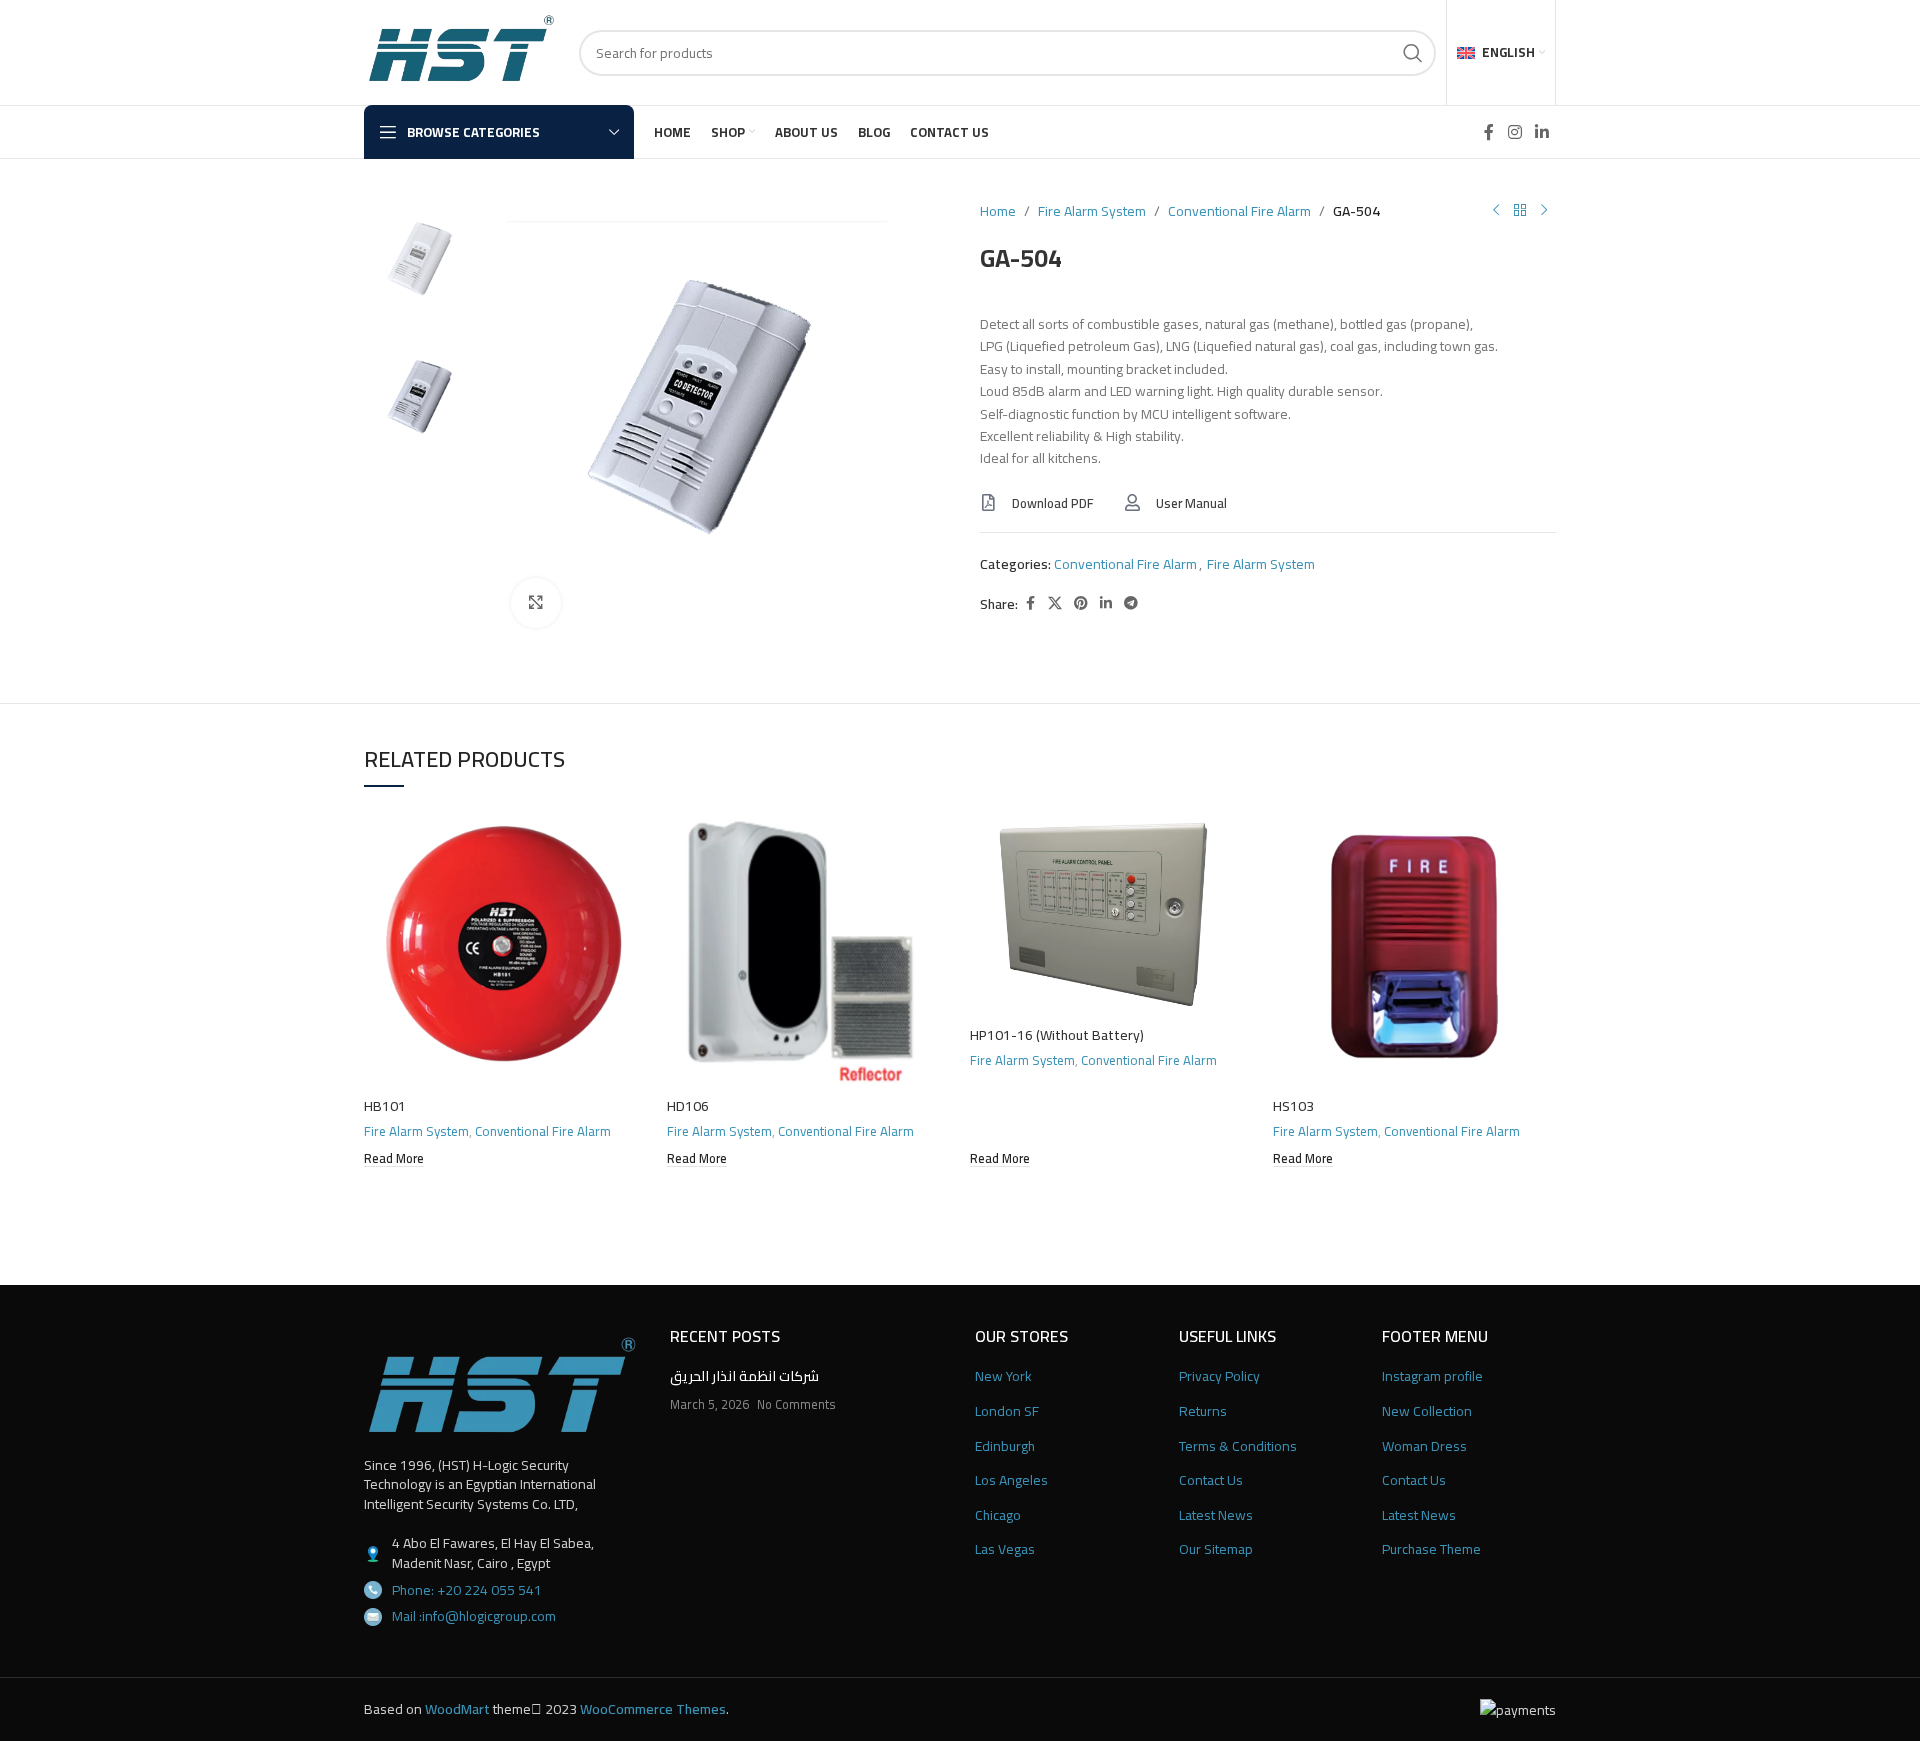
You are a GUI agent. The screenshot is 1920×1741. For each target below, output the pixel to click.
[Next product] (1544, 211)
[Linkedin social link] (1542, 132)
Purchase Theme (1431, 1550)
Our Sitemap (1216, 1550)
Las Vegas (1005, 1550)
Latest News (1216, 1516)
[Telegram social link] (1131, 603)
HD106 (688, 1106)
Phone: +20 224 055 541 (467, 1590)
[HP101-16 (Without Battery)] (1111, 911)
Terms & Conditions (1238, 1447)
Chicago (998, 1516)
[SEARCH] (1413, 53)
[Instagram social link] (1514, 132)
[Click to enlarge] (536, 603)
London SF (1007, 1412)
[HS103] (1414, 946)
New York (1003, 1377)
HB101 (385, 1106)
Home (998, 211)
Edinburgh (1005, 1447)
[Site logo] (461, 51)
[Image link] (502, 1384)
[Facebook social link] (1489, 132)
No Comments (796, 1404)
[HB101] (505, 946)
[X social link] (1055, 603)
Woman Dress (1424, 1447)
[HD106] (808, 946)
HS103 (1293, 1106)
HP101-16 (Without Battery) (1057, 1035)
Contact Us (1211, 1481)
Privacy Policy (1219, 1377)
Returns (1203, 1412)
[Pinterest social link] (1081, 603)
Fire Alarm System (1092, 211)
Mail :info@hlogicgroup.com (474, 1616)
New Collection (1427, 1412)
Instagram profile (1432, 1377)
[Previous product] (1496, 211)
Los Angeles (1011, 1481)
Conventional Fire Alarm (1239, 211)
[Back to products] (1520, 211)
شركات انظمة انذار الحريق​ (744, 1376)
